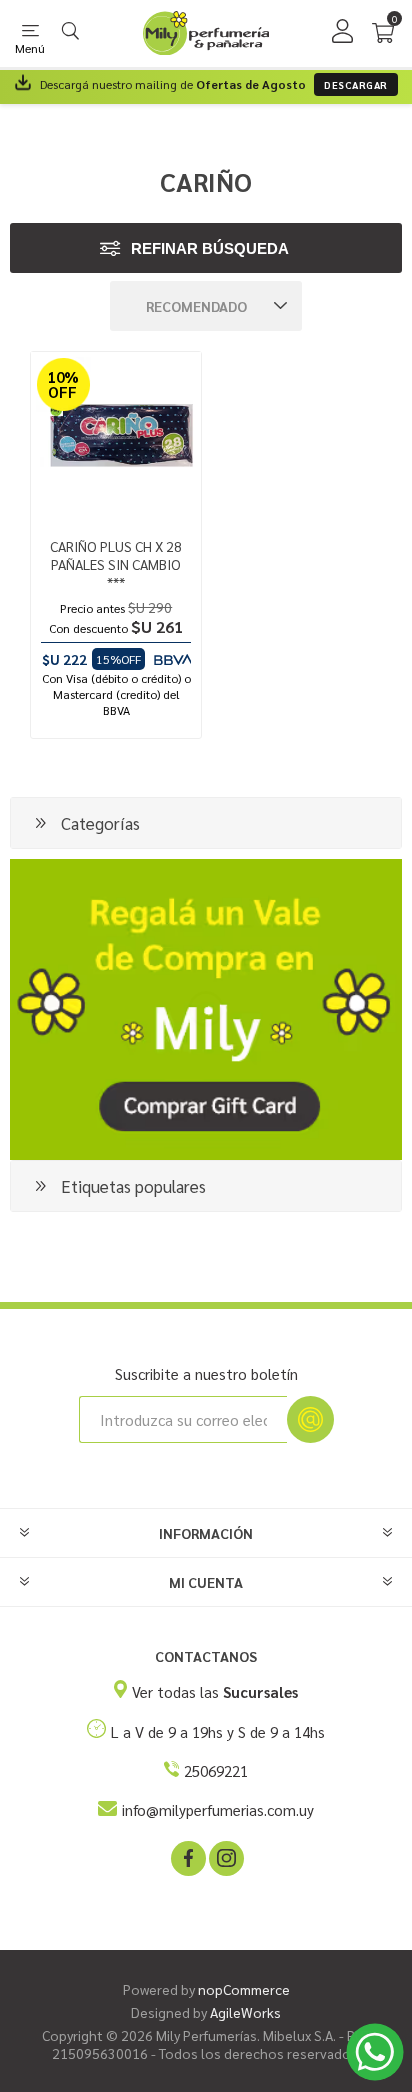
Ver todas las (215, 1691)
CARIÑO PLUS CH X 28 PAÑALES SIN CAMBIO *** (116, 564)
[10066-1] (116, 437)
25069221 (216, 1770)
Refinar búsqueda (210, 248)
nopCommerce (244, 1989)
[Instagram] (225, 1857)
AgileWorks (245, 2012)
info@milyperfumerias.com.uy (218, 1809)
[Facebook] (187, 1857)
